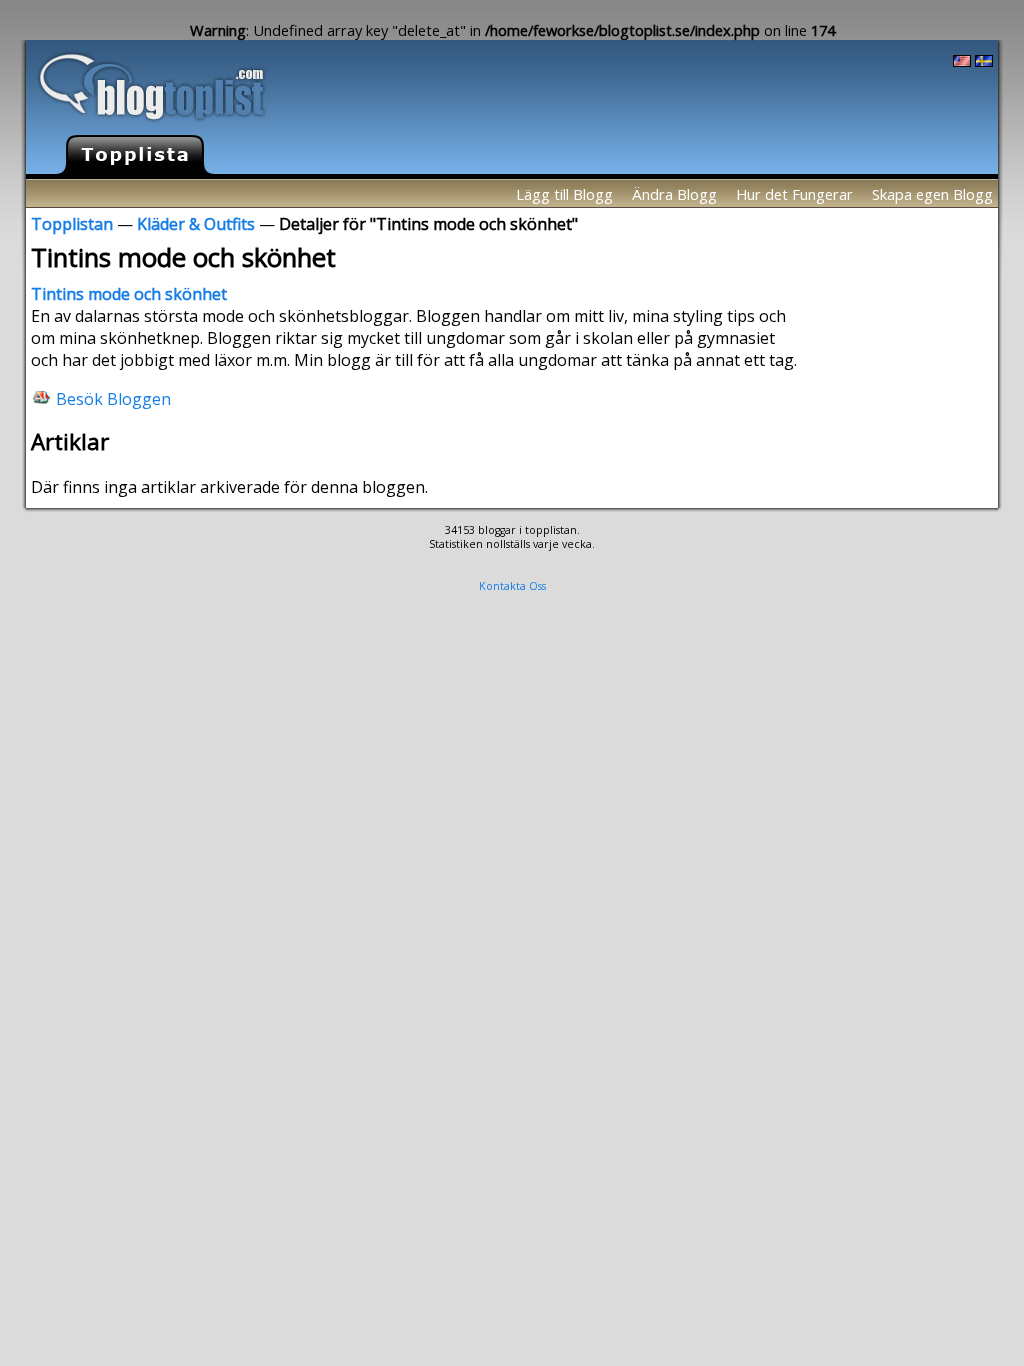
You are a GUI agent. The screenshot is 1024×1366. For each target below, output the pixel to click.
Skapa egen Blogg (932, 194)
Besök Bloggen (113, 398)
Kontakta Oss (512, 586)
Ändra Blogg (674, 194)
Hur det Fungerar (794, 194)
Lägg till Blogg (564, 194)
